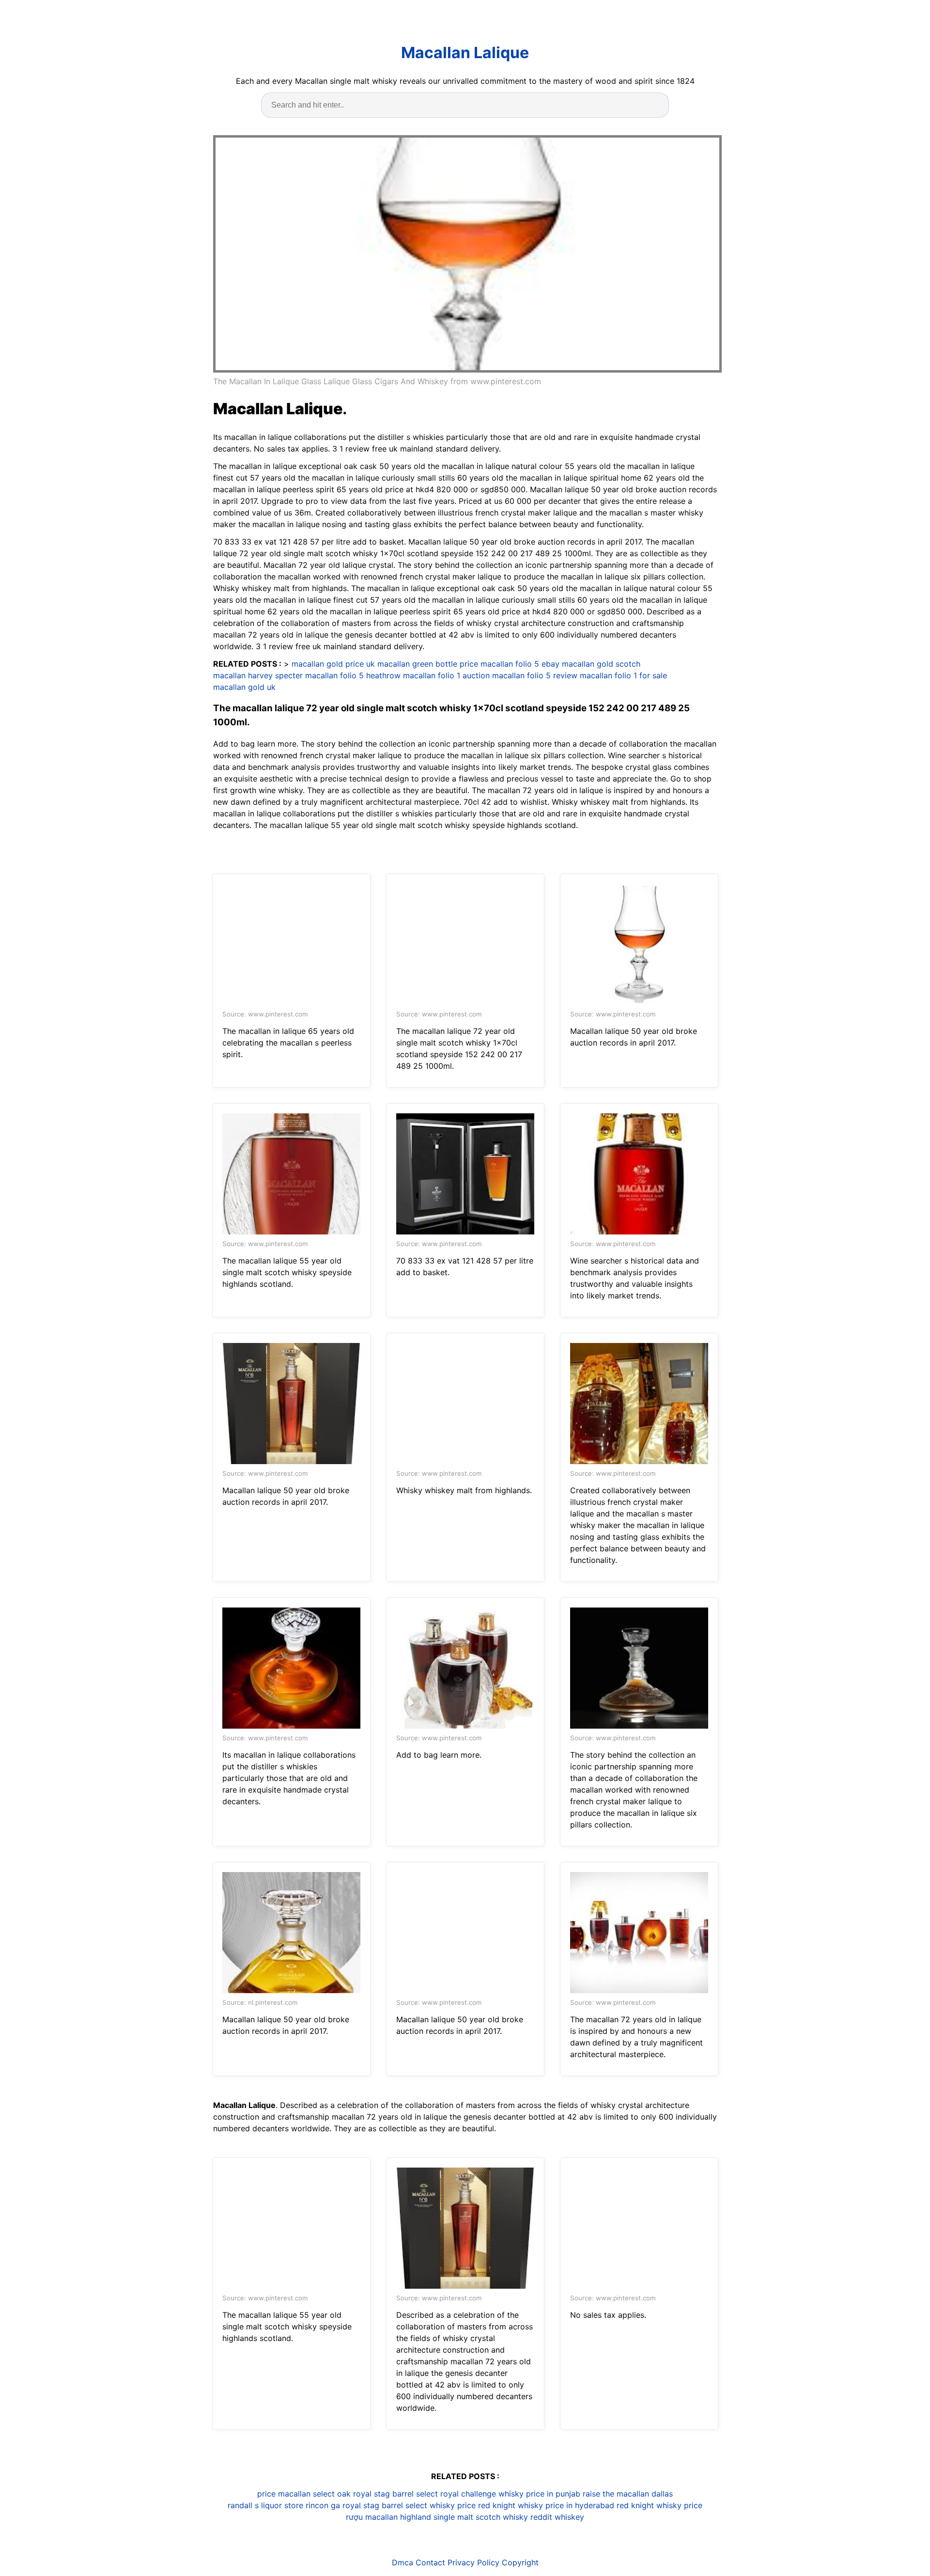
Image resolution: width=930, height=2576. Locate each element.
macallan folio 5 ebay (520, 664)
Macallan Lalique (465, 53)
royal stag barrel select (395, 2494)
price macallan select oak (304, 2494)
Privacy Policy (473, 2562)
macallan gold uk (244, 687)
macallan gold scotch (601, 664)
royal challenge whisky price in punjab (510, 2494)
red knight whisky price (659, 2505)
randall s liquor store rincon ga (284, 2505)
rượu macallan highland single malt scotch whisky (437, 2517)
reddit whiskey (557, 2517)
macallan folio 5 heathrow (353, 675)
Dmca (403, 2562)
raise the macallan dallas (628, 2494)
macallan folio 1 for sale (623, 675)
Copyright (520, 2562)
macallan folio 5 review (535, 675)
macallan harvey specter (258, 675)
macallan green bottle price (428, 664)
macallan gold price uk (333, 664)
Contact (430, 2562)
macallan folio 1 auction (446, 675)
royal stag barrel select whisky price (409, 2505)
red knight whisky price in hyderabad (546, 2505)
